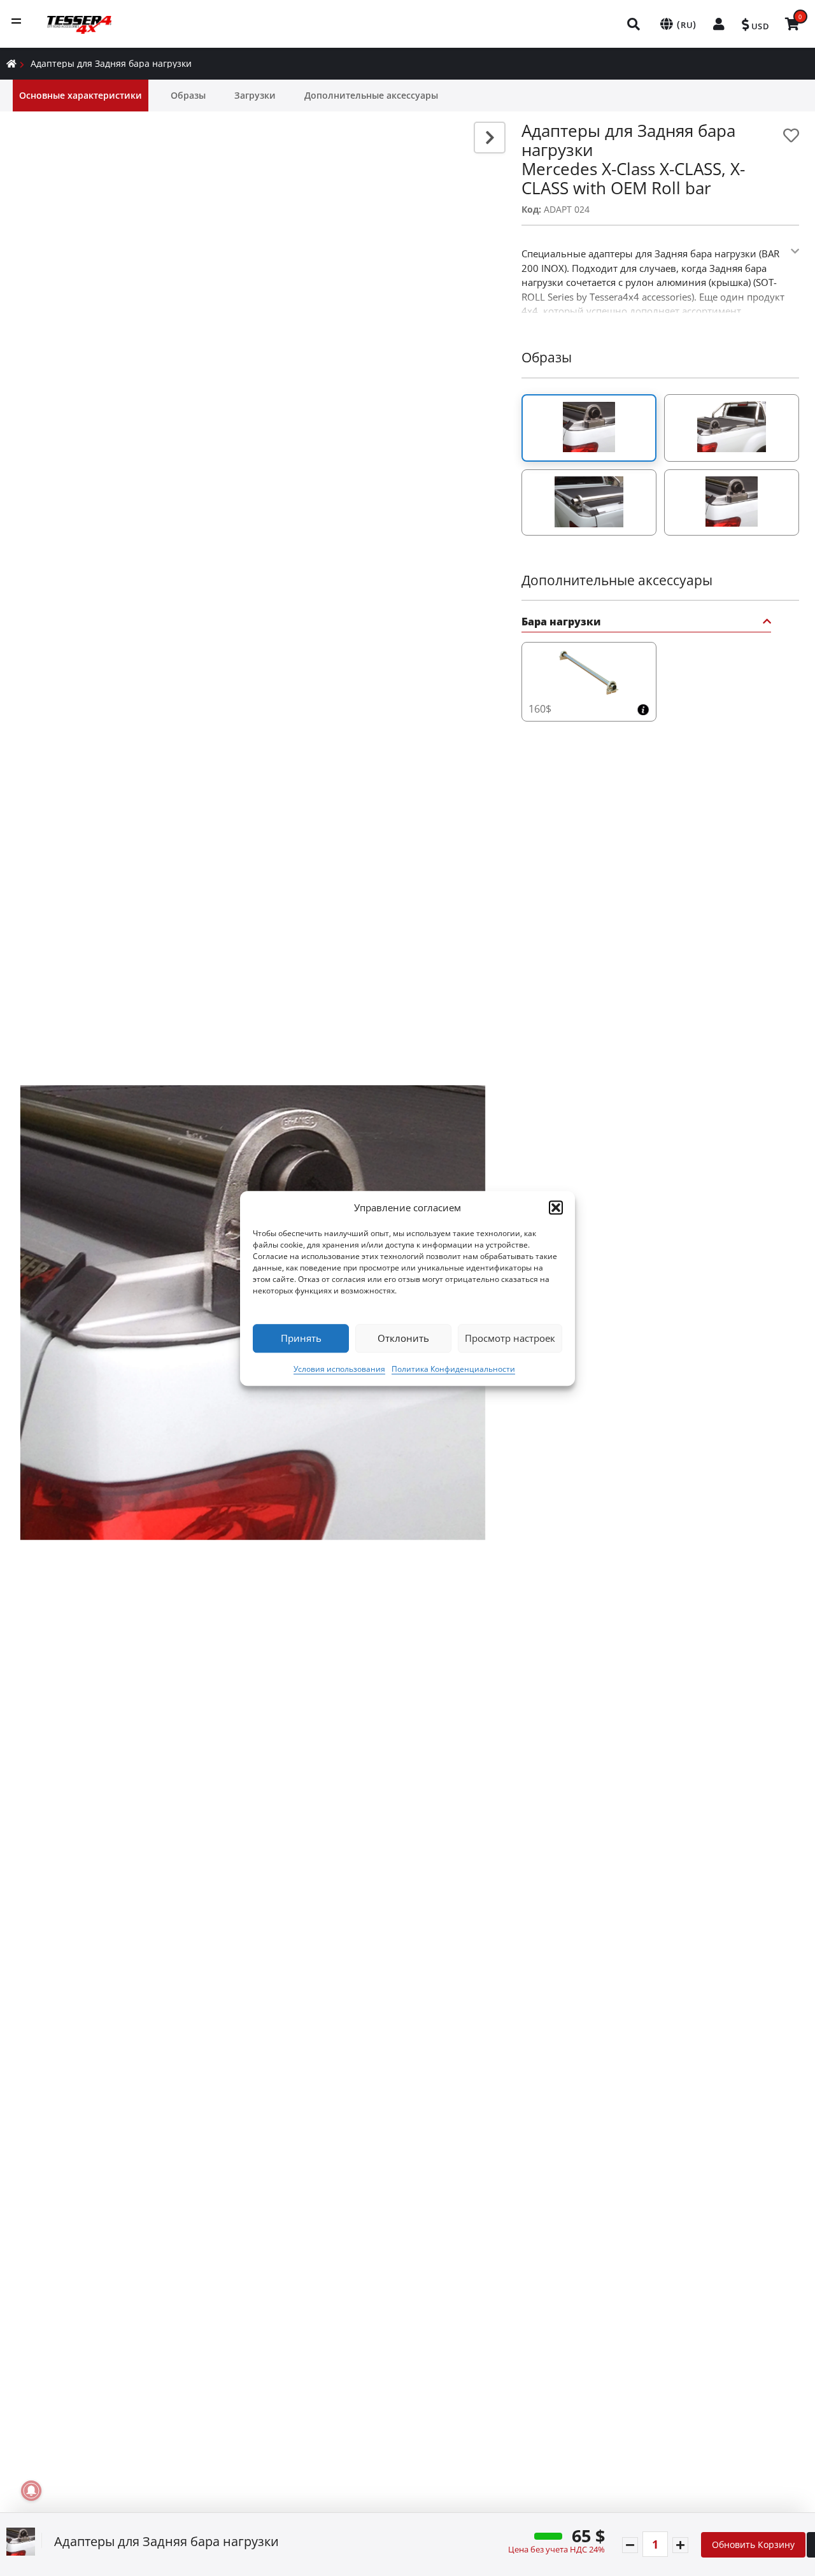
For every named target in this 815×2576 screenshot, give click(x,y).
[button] (556, 1207)
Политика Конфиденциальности (453, 1368)
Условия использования (339, 1368)
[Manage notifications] (31, 2491)
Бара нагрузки (561, 623)
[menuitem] (634, 24)
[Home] (11, 63)
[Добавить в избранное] (791, 135)
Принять (301, 1338)
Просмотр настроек (510, 1338)
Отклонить (403, 1338)
